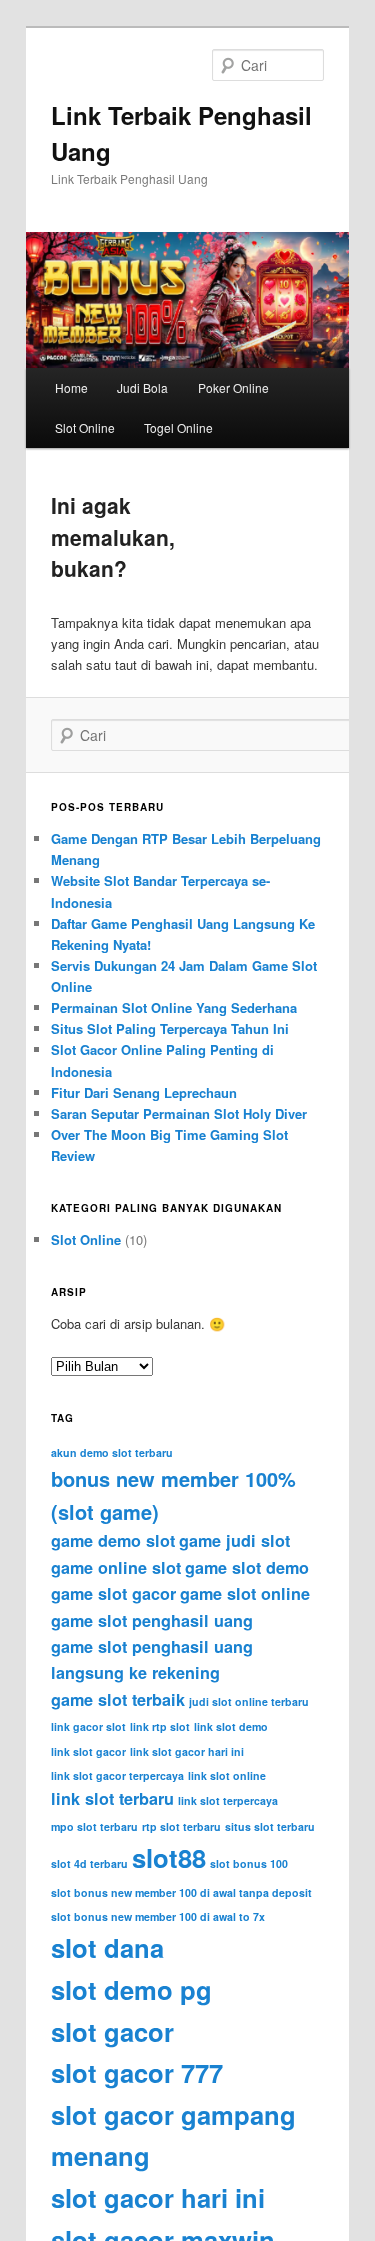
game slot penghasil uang (152, 1620)
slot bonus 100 (249, 1863)
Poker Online (233, 387)
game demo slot (113, 1540)
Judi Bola (142, 387)
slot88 (169, 1857)
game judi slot (234, 1540)
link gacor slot (88, 1726)
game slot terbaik (118, 1699)
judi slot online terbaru (249, 1701)
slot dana (107, 1947)
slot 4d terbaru (89, 1863)
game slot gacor (113, 1593)
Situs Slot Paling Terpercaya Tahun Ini (170, 1028)
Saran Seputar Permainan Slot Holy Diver (179, 1113)
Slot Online (85, 427)
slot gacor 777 (137, 2072)
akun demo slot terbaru (112, 1452)
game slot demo (247, 1567)
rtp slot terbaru (181, 1826)
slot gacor (112, 2031)
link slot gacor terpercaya (117, 1775)
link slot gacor (88, 1751)
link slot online (227, 1775)
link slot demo (231, 1726)
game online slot (116, 1567)
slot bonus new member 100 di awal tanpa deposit (181, 1892)
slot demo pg (131, 1989)
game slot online (245, 1593)
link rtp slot (160, 1726)
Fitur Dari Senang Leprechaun (144, 1092)
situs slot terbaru (270, 1826)
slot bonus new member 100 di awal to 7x (158, 1916)
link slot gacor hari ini (187, 1751)
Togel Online (178, 427)
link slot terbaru (112, 1798)
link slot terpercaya (228, 1800)
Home (71, 387)
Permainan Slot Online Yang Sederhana (174, 1007)
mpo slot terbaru (94, 1826)
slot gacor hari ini (158, 2197)
